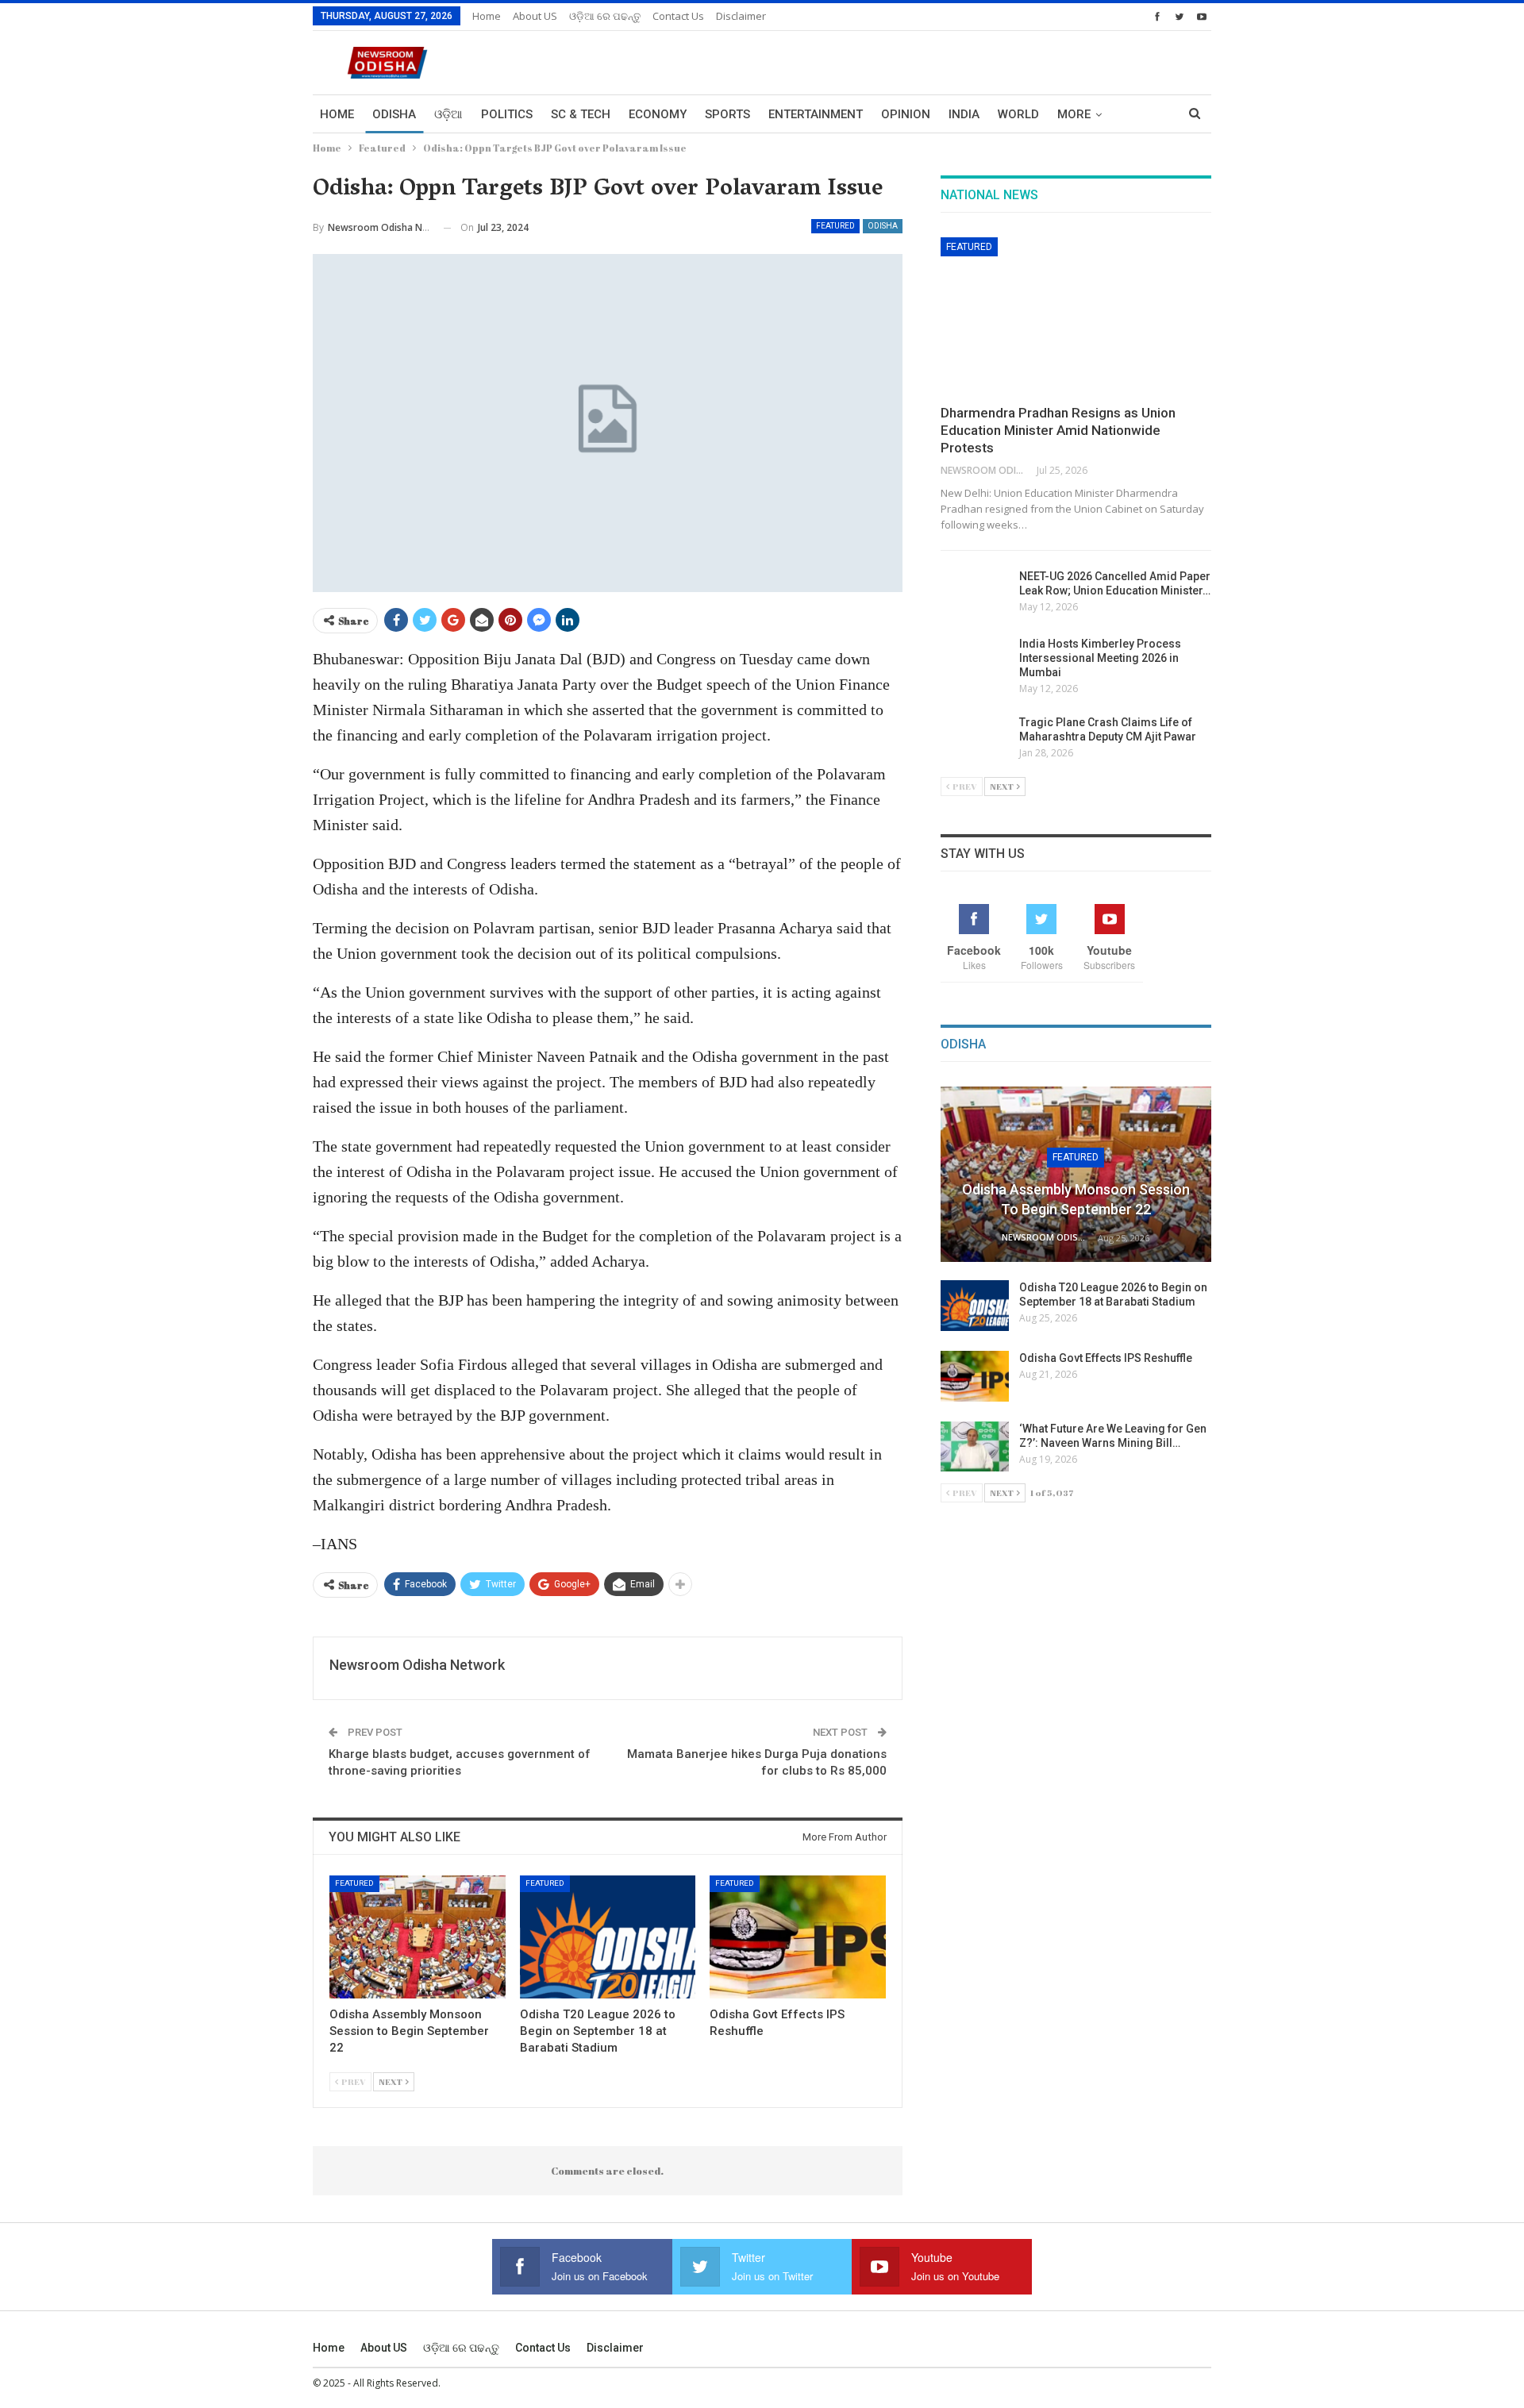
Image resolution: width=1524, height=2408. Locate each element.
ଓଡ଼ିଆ (448, 114)
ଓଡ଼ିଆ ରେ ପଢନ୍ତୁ (605, 16)
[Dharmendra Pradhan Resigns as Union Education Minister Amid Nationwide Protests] (1076, 316)
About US (535, 16)
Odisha (394, 114)
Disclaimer (741, 16)
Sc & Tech (581, 114)
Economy (658, 114)
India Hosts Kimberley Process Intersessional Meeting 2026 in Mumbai (1100, 658)
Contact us (678, 16)
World (1018, 114)
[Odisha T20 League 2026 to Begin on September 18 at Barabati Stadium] (608, 1937)
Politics (507, 114)
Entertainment (816, 114)
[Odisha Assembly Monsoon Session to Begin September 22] (418, 1937)
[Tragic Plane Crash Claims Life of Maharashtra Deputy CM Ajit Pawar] (975, 740)
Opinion (906, 114)
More (1074, 114)
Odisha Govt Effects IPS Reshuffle (1106, 1358)
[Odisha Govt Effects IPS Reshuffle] (798, 1937)
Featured (835, 226)
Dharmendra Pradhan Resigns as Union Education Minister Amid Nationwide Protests (1058, 430)
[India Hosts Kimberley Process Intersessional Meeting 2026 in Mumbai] (975, 662)
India (964, 114)
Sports (727, 114)
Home (487, 16)
